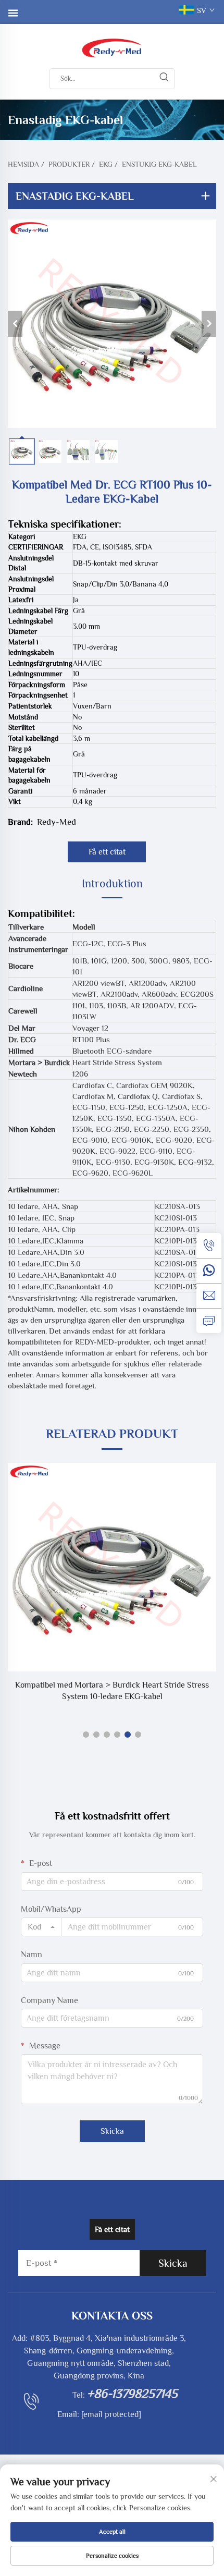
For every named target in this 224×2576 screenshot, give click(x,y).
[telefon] (209, 1246)
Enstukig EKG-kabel (159, 164)
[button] (86, 1735)
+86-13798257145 (132, 2393)
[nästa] (209, 324)
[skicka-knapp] (164, 79)
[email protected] (111, 2414)
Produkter (69, 164)
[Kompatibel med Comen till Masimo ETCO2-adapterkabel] (112, 1567)
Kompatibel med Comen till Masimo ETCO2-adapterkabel (112, 1685)
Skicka (112, 2131)
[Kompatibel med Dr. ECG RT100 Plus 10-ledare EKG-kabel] (112, 324)
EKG (106, 164)
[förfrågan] (209, 1321)
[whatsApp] (209, 1271)
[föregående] (15, 324)
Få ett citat (107, 852)
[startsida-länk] (112, 47)
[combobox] (41, 1927)
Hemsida (23, 164)
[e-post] (209, 1296)
